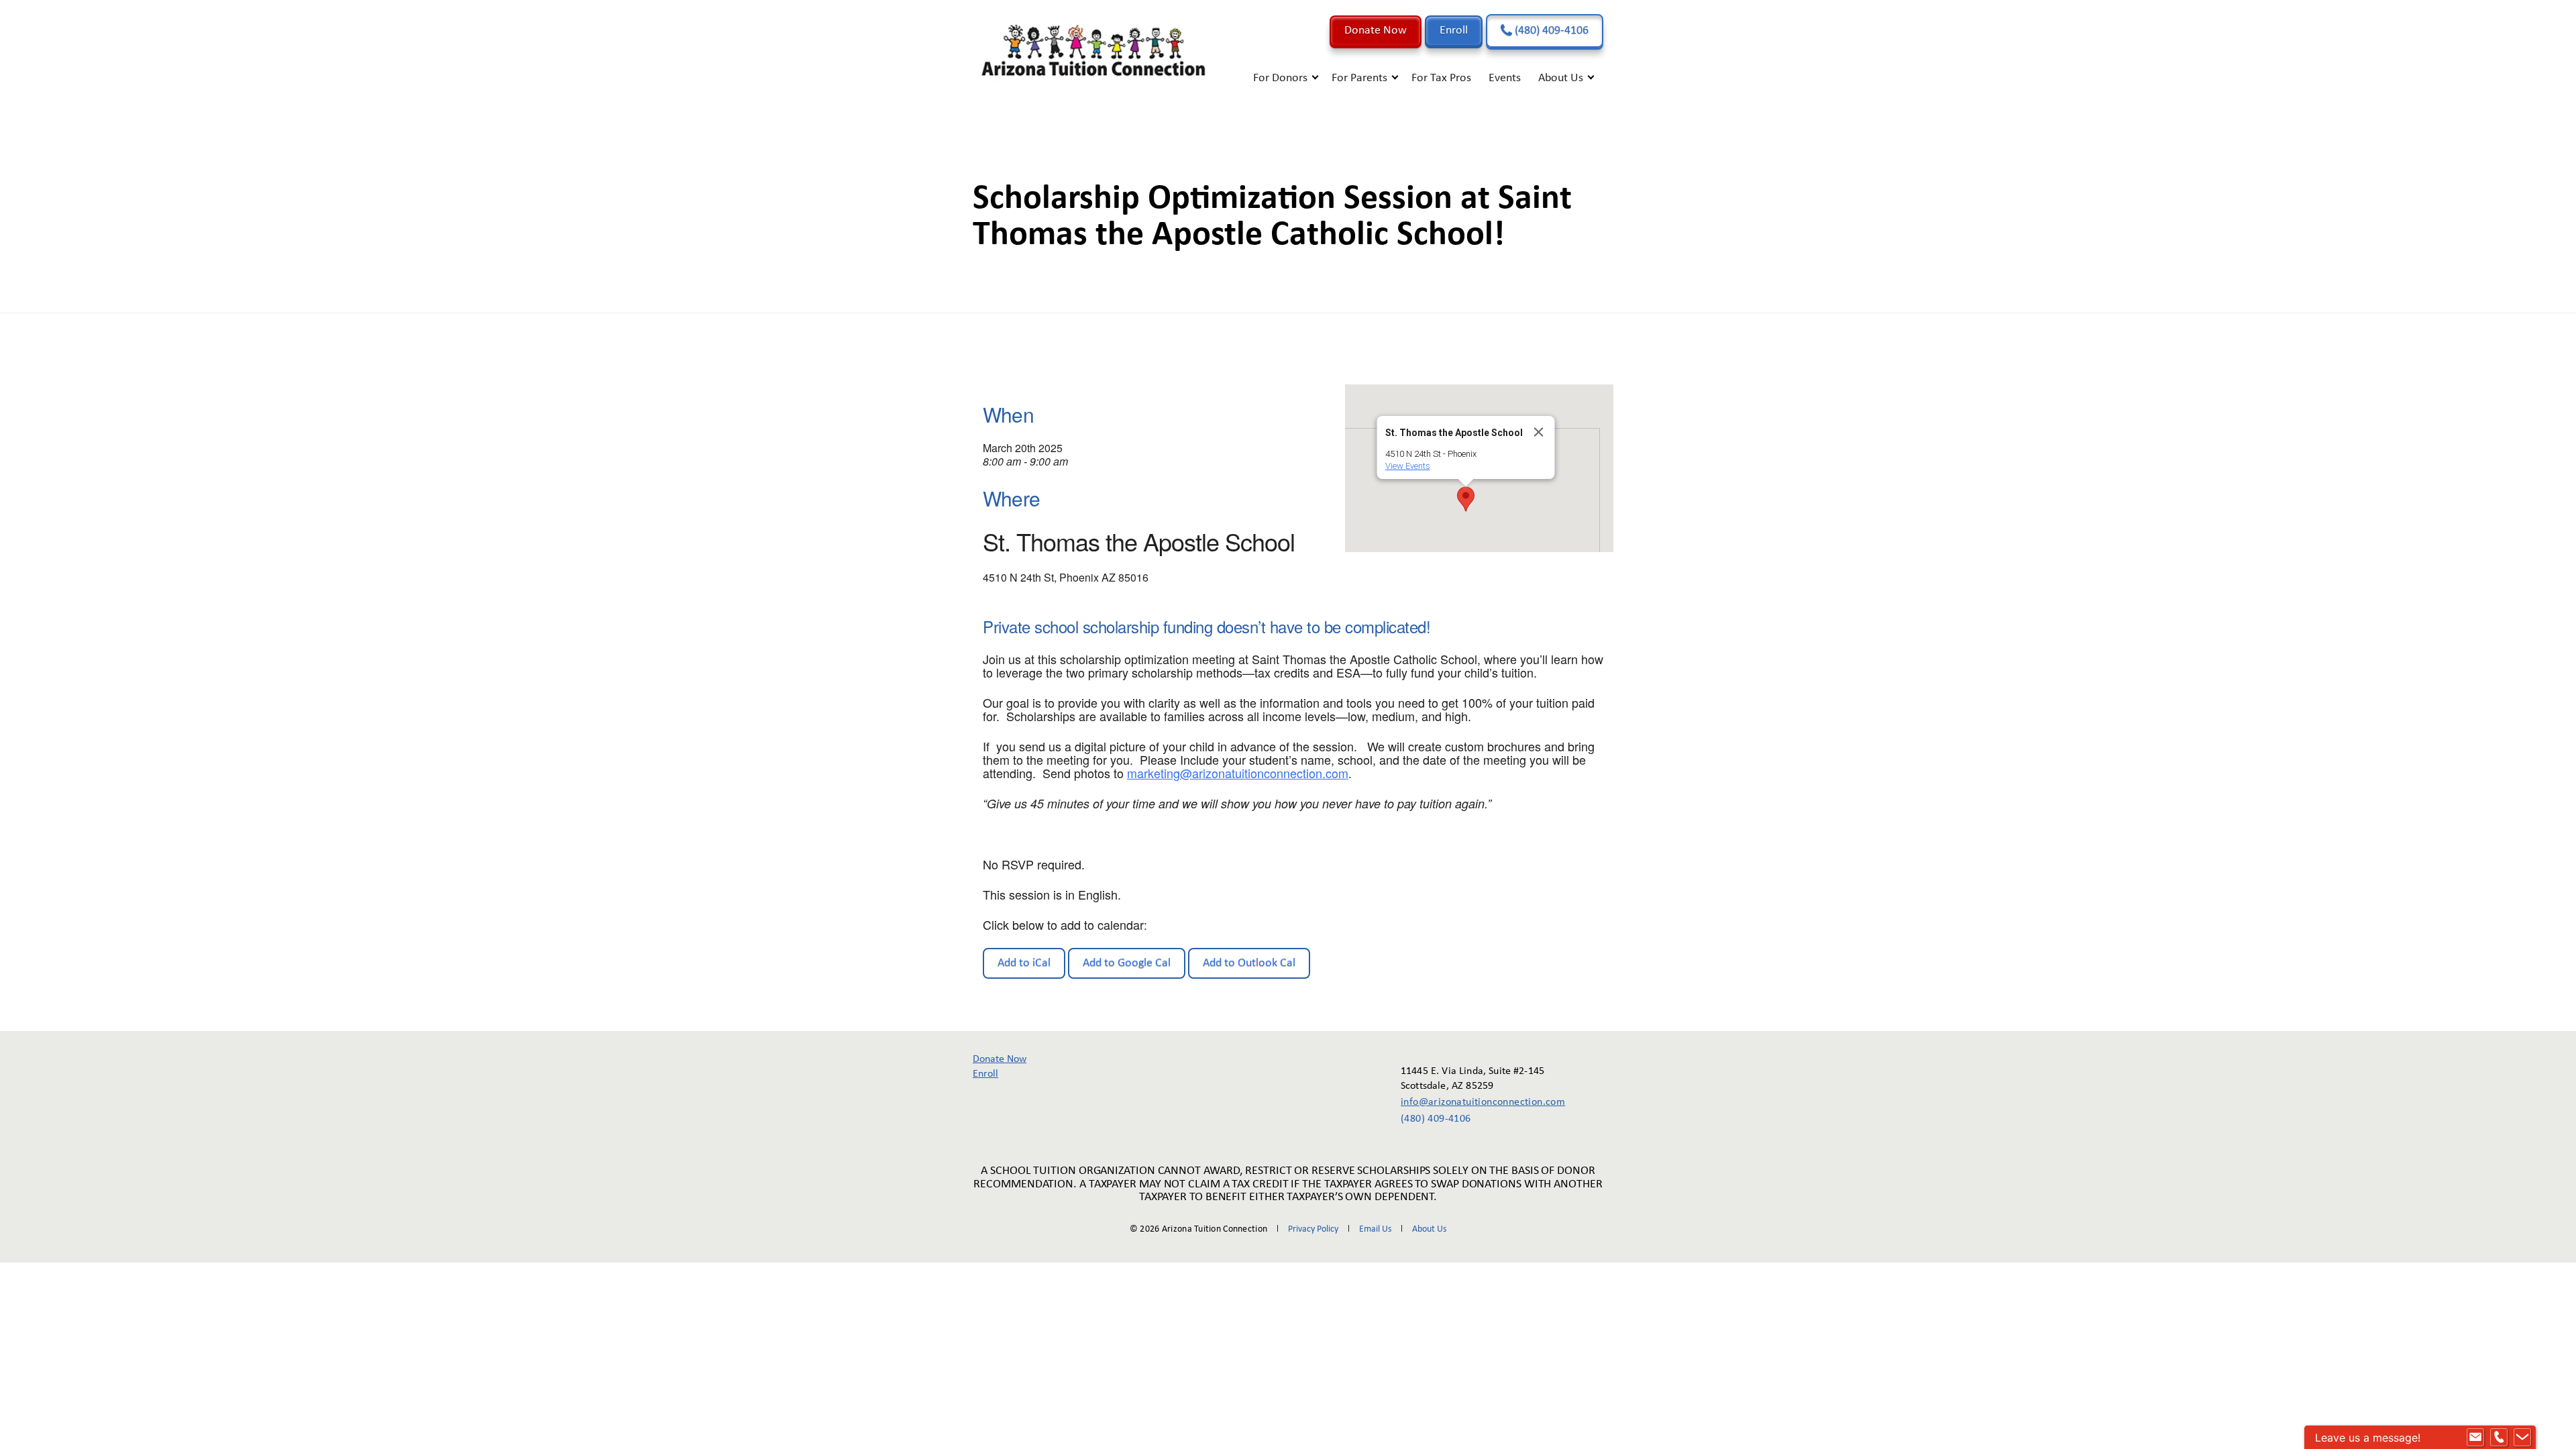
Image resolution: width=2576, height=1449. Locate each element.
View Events (1408, 466)
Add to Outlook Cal (1249, 963)
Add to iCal (1024, 963)
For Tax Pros (1441, 78)
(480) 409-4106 (1550, 31)
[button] (1466, 499)
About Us (1561, 78)
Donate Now (1376, 31)
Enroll (1454, 31)
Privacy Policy (1313, 1229)
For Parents (1359, 78)
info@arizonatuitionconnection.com (1473, 1102)
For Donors (1280, 78)
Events (1505, 78)
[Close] (1539, 432)
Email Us (1375, 1229)
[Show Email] (2475, 1438)
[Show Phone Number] (2499, 1438)
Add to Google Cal (1127, 963)
